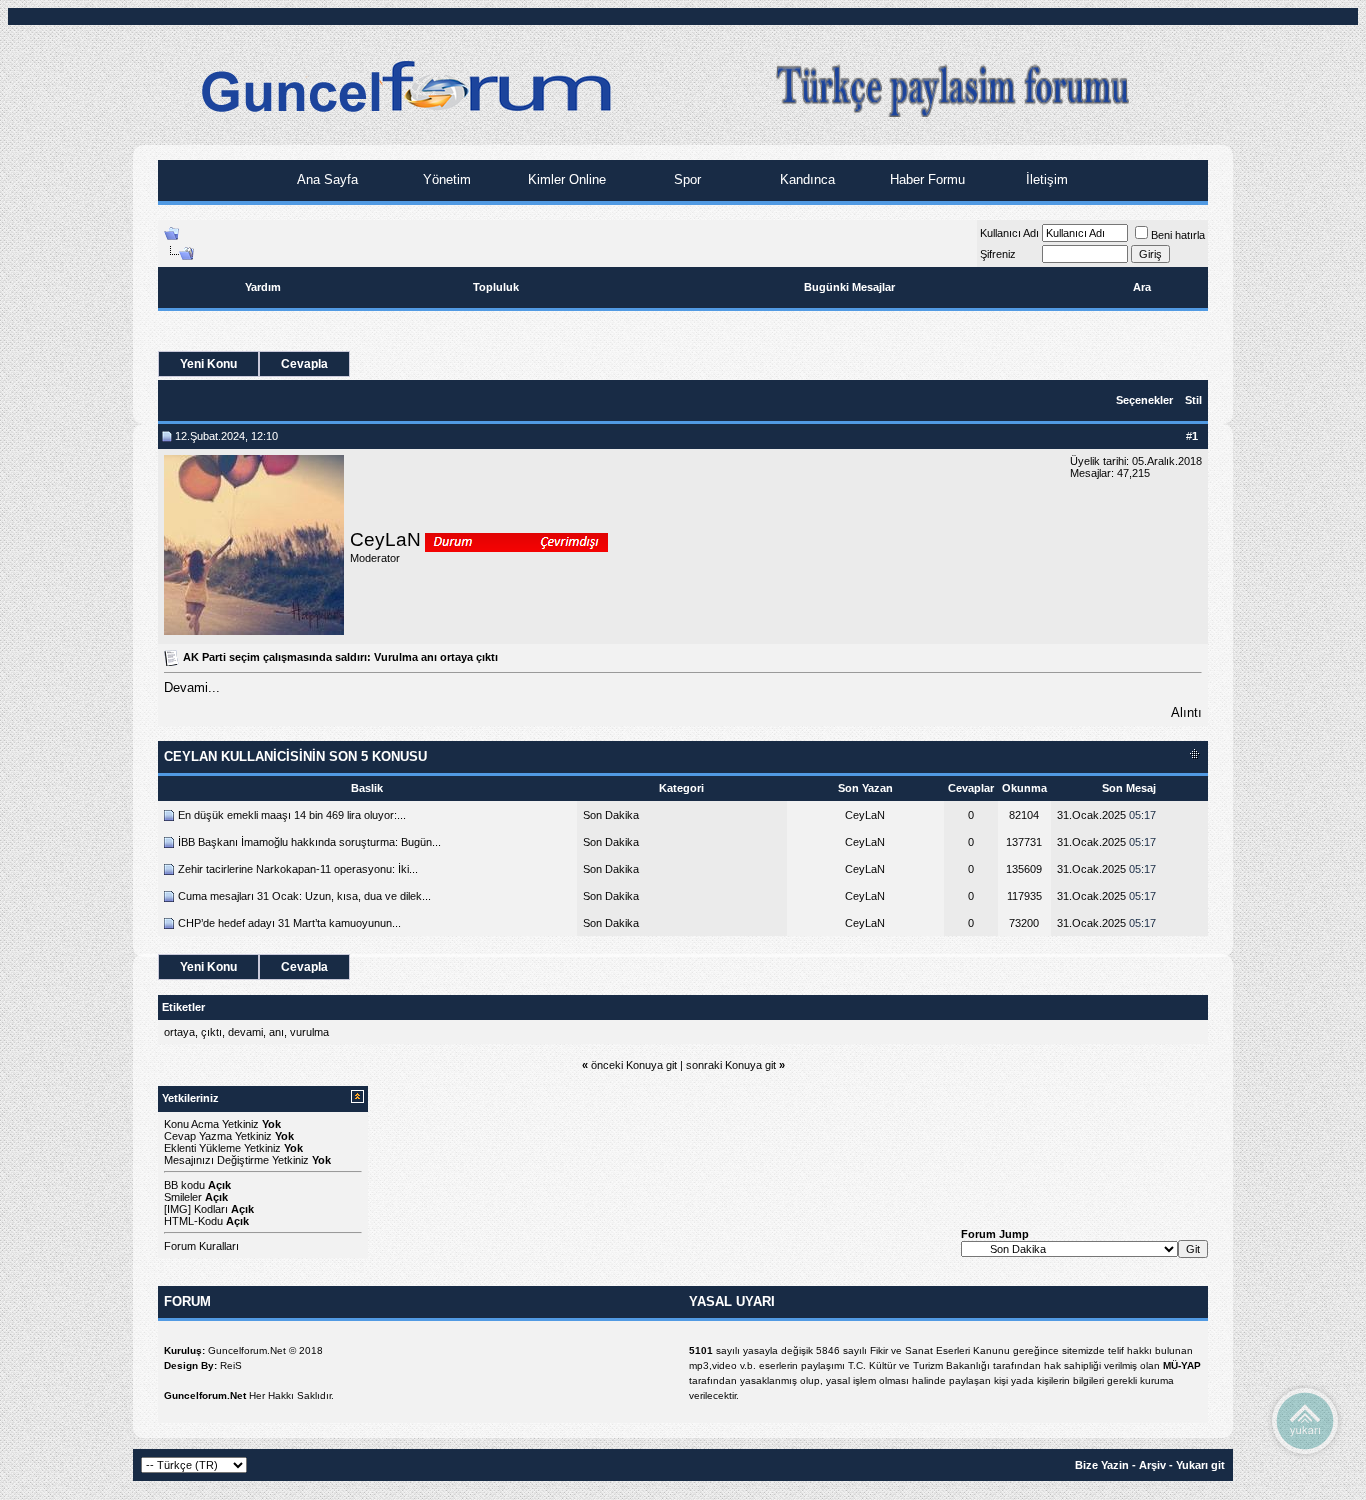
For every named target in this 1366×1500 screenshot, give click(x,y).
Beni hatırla (1178, 235)
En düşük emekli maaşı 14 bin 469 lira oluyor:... (292, 815)
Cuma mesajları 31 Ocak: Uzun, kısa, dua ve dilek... (304, 896)
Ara (1142, 287)
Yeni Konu (208, 364)
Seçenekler (1144, 400)
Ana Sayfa (325, 179)
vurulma (309, 1032)
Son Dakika (611, 815)
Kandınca (805, 179)
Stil (1193, 400)
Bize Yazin (1102, 1465)
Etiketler (183, 1007)
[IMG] (177, 1209)
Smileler (183, 1197)
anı (276, 1032)
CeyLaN (385, 539)
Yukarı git (1200, 1465)
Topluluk (496, 287)
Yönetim (445, 179)
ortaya (179, 1032)
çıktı (211, 1032)
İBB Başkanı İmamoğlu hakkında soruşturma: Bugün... (309, 842)
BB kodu (184, 1185)
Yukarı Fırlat (1305, 1420)
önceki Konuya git (634, 1065)
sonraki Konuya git (731, 1065)
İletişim (1045, 179)
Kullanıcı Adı (1009, 233)
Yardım (263, 287)
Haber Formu (925, 179)
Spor (685, 179)
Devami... (192, 687)
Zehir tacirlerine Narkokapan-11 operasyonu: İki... (298, 869)
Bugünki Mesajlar (849, 287)
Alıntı (1186, 712)
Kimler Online (565, 179)
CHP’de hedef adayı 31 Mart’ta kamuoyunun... (289, 923)
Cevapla (304, 364)
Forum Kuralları (201, 1246)
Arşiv (1152, 1465)
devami (245, 1032)
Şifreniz (998, 254)
